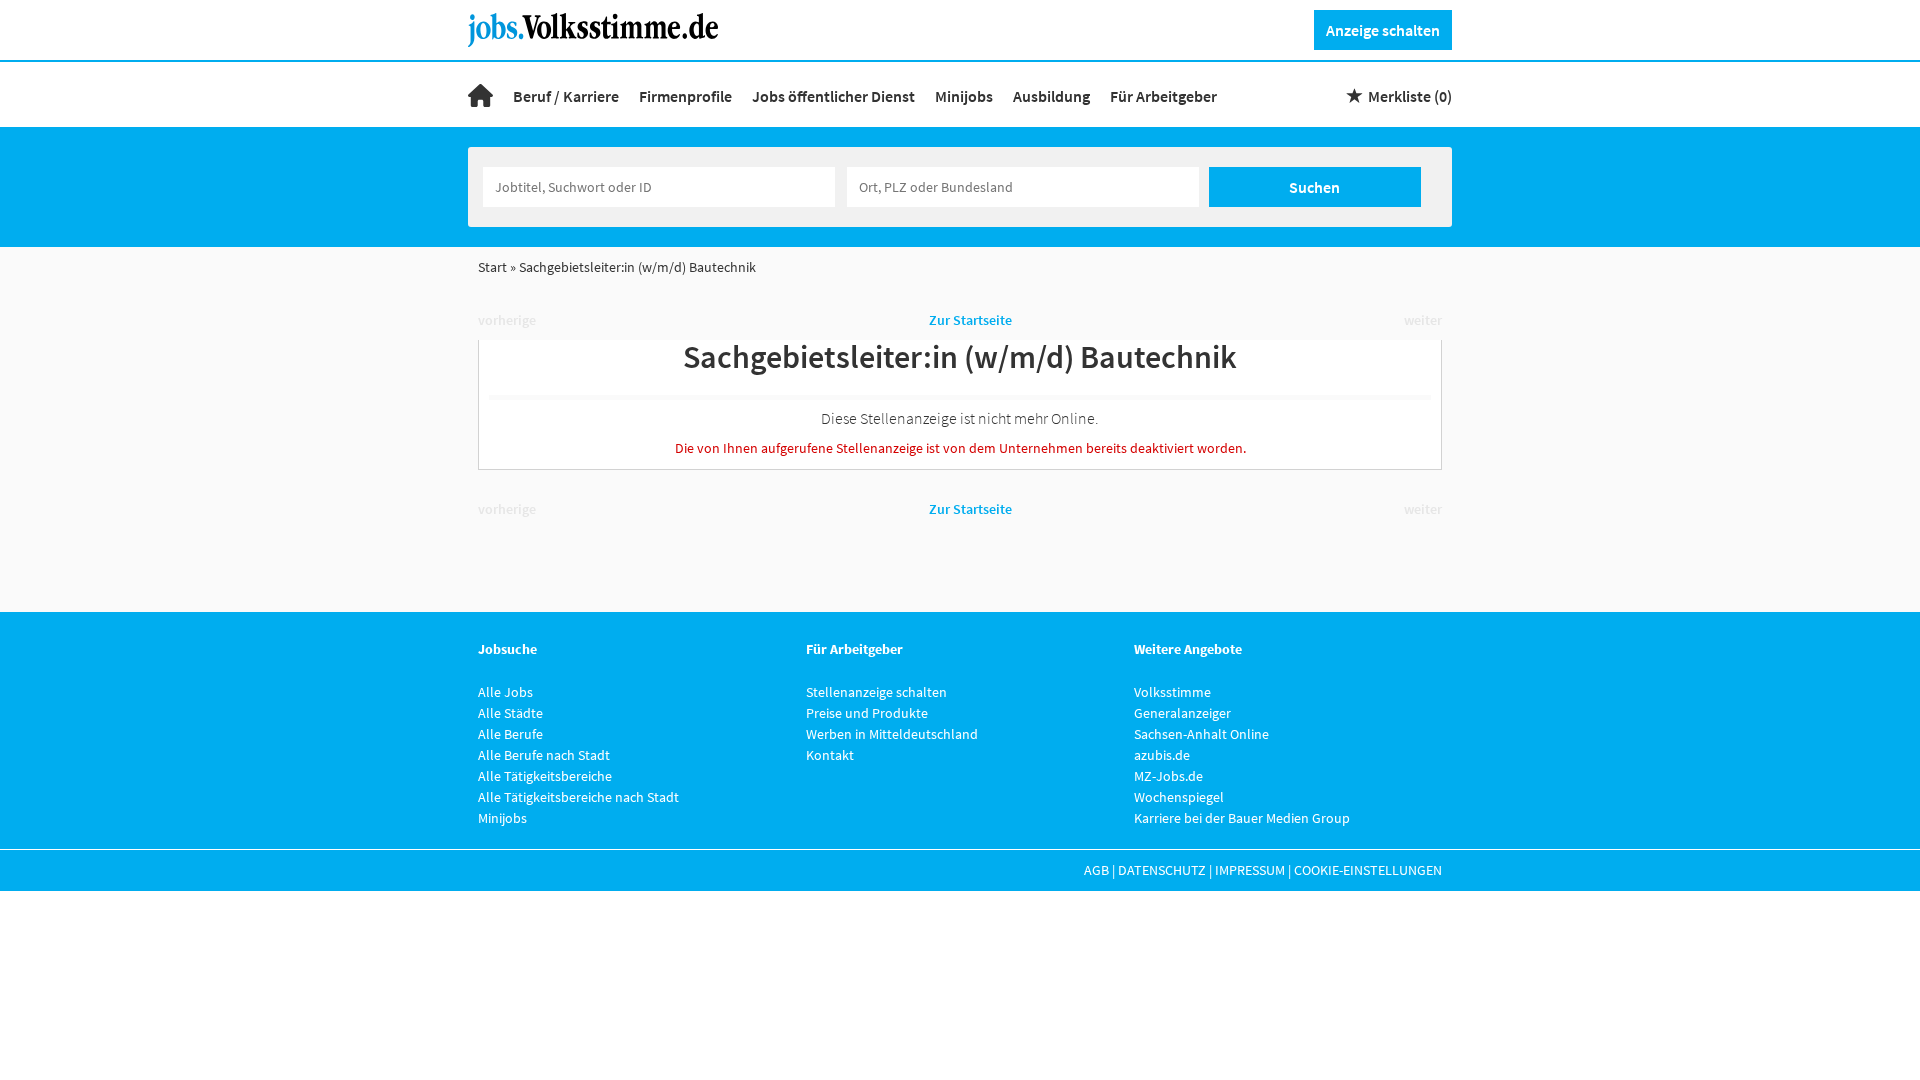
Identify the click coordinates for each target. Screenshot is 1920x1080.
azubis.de (1162, 755)
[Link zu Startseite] (600, 28)
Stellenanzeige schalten (876, 692)
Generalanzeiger (1182, 713)
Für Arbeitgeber (1163, 96)
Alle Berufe (510, 734)
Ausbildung (1051, 96)
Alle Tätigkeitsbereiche (545, 776)
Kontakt (830, 755)
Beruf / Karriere (566, 96)
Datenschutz (1162, 870)
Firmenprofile (685, 96)
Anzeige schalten (1383, 30)
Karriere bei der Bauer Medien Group (1242, 818)
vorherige (507, 320)
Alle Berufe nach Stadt (544, 755)
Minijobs (964, 96)
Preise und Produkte (867, 713)
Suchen (1314, 187)
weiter (1423, 320)
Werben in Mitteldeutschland (892, 734)
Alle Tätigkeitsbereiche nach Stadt (578, 797)
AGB (1096, 870)
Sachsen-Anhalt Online (1201, 734)
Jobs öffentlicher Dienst (833, 96)
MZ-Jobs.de (1168, 776)
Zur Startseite (970, 320)
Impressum (1250, 870)
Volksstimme (1172, 692)
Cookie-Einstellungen (1368, 870)
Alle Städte (510, 713)
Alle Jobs (505, 692)
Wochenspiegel (1179, 797)
